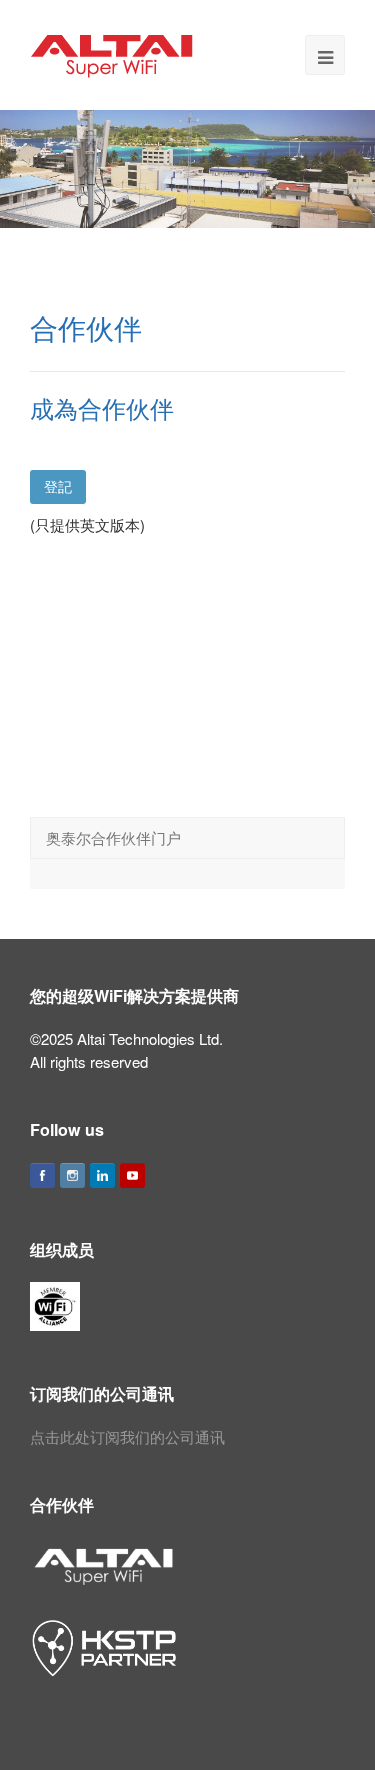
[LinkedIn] (102, 1175)
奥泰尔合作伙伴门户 (113, 837)
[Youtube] (132, 1175)
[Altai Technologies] (113, 52)
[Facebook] (42, 1175)
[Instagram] (72, 1175)
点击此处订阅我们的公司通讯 (127, 1436)
